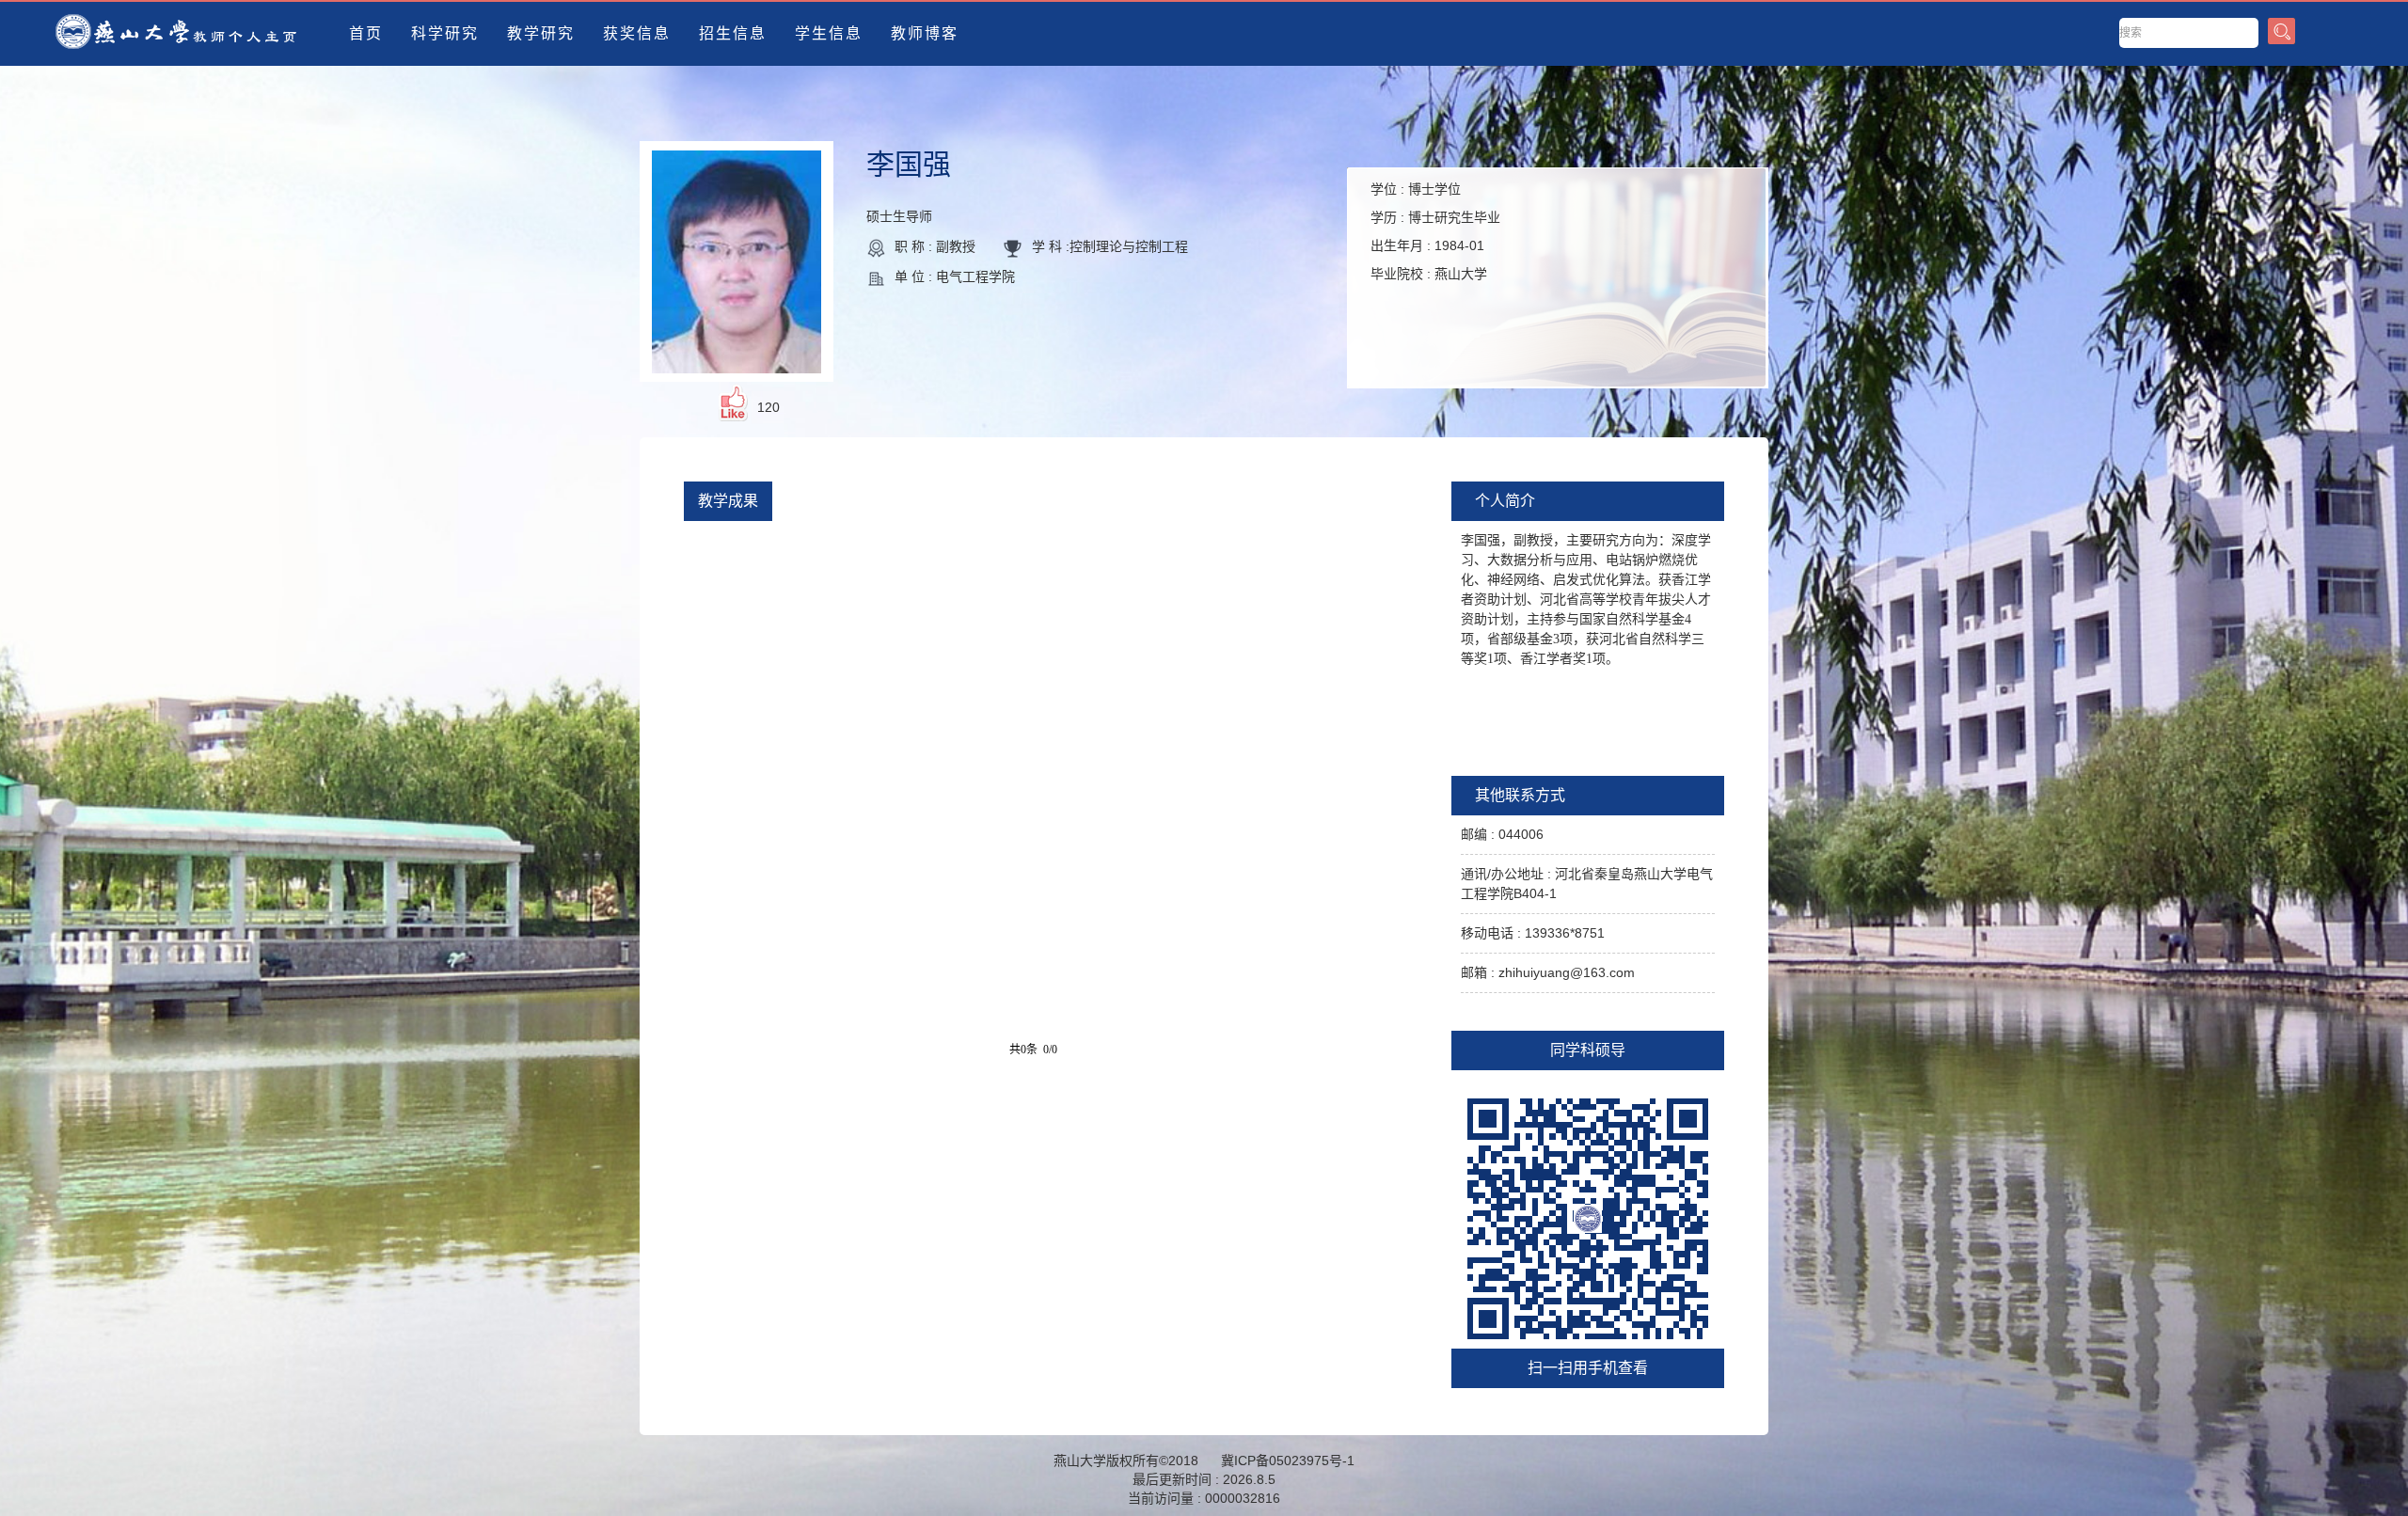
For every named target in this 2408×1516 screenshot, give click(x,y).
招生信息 (733, 33)
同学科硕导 (1588, 1050)
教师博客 (925, 33)
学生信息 (829, 33)
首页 (366, 33)
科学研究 (445, 33)
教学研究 (541, 33)
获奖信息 (637, 33)
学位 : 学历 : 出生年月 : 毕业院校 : (1435, 231)
